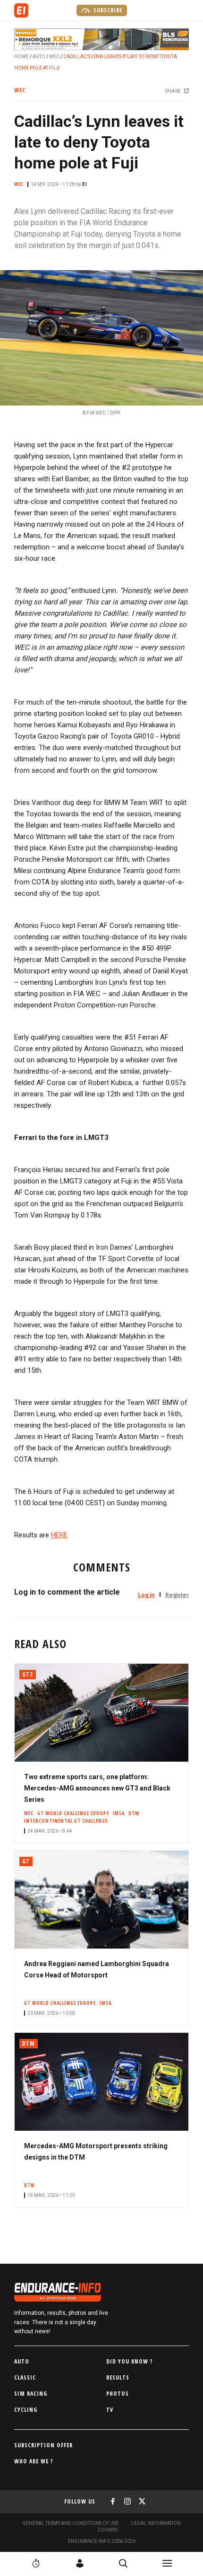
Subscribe (107, 10)
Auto (39, 57)
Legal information (156, 2523)
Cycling (26, 2410)
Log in (146, 1595)
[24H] (36, 2563)
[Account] (80, 2563)
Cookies (107, 2530)
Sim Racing (31, 2394)
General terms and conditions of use (70, 2523)
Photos (118, 2394)
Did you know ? (130, 2361)
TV (110, 2410)
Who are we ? (34, 2461)
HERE (59, 1535)
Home (21, 57)
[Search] (123, 2563)
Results (118, 2378)
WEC (54, 57)
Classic (25, 2378)
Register (177, 1595)
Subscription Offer (43, 2445)
